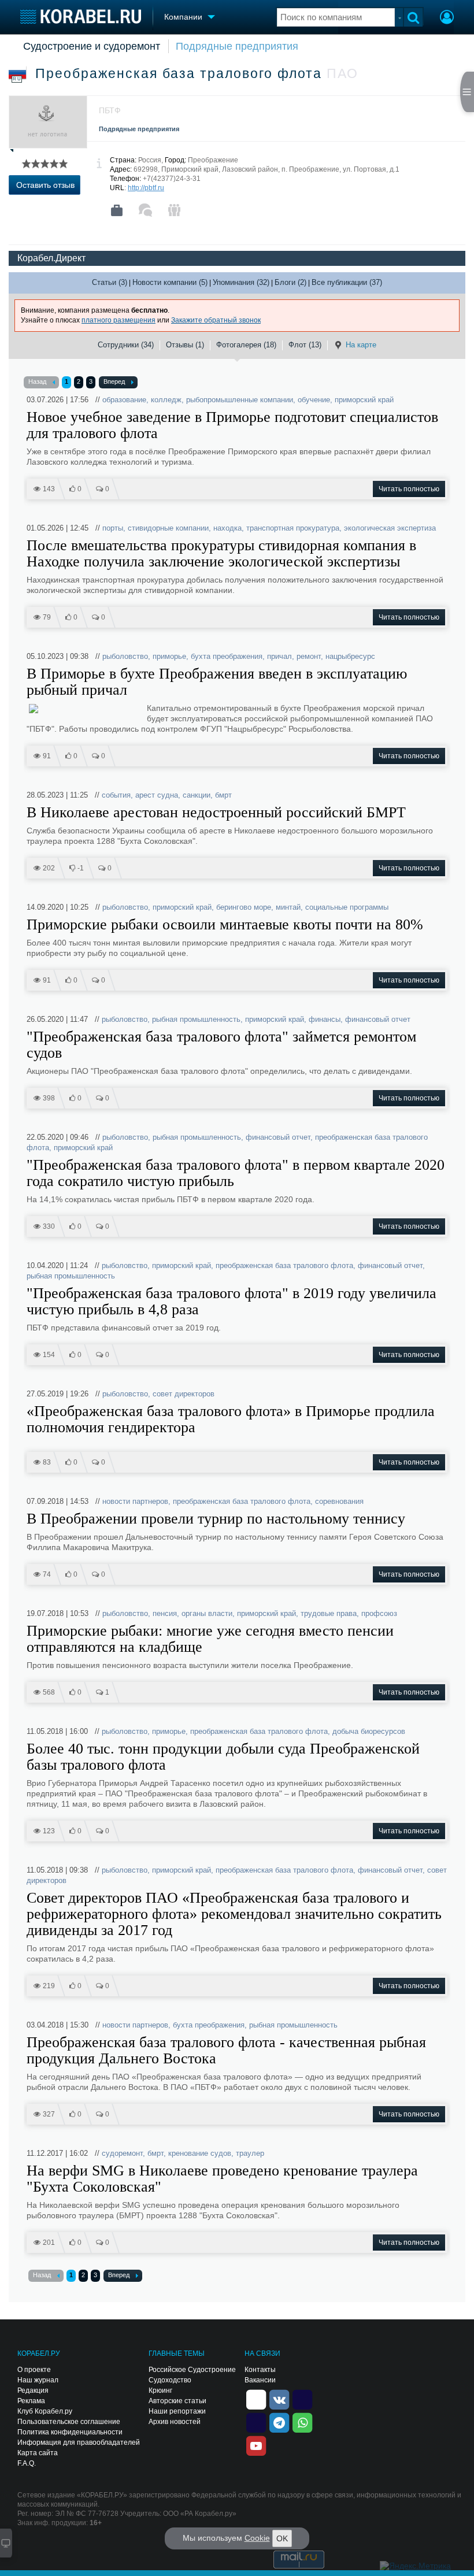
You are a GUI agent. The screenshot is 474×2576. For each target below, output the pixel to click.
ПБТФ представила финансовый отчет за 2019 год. (124, 1328)
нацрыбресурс (350, 656)
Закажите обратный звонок (216, 320)
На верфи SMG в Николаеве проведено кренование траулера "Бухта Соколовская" (222, 2179)
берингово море (244, 907)
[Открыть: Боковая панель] (467, 92)
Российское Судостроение (192, 2370)
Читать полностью (409, 489)
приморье (169, 656)
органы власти (207, 1613)
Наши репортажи (177, 2411)
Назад (37, 381)
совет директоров (184, 1394)
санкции (197, 795)
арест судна (157, 795)
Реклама (31, 2401)
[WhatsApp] (302, 2422)
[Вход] (447, 18)
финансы (325, 1019)
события (116, 795)
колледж (166, 400)
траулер (250, 2153)
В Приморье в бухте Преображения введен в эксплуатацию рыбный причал (217, 682)
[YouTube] (256, 2445)
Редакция (33, 2390)
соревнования (339, 1501)
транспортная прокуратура (293, 528)
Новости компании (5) (170, 282)
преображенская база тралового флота (284, 1265)
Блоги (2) (290, 282)
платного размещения (118, 320)
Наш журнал (38, 2380)
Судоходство (170, 2380)
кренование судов (200, 2153)
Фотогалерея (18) (246, 345)
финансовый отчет (378, 1019)
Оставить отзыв (45, 185)
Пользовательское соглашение (69, 2422)
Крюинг (160, 2390)
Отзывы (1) (185, 345)
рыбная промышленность (196, 1019)
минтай (288, 907)
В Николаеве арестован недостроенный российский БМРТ (216, 813)
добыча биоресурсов (369, 1731)
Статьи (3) (110, 282)
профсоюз (379, 1613)
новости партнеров (135, 1501)
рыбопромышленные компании (240, 400)
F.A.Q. (27, 2463)
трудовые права (329, 1613)
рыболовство (125, 656)
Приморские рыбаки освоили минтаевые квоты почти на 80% (225, 925)
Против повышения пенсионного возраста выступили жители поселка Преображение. (190, 1665)
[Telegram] (279, 2422)
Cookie (257, 2538)
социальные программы (347, 907)
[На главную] (81, 16)
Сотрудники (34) (126, 345)
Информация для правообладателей (79, 2442)
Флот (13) (305, 345)
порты (113, 528)
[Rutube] (302, 2399)
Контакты (260, 2370)
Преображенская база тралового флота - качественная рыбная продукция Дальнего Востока (226, 2051)
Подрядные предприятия (237, 46)
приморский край (364, 400)
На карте (361, 345)
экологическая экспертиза (390, 528)
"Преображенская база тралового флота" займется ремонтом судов (221, 1045)
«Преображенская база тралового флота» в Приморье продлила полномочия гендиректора (231, 1419)
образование (124, 400)
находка (227, 528)
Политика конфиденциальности (70, 2432)
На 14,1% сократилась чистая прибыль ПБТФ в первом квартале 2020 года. (171, 1199)
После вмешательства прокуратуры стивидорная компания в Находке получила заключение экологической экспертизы (221, 554)
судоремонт (122, 2153)
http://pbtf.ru (146, 188)
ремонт (309, 656)
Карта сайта (38, 2453)
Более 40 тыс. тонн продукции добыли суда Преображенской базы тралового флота (223, 1757)
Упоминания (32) (241, 282)
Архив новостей (175, 2422)
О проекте (34, 2370)
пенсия (165, 1613)
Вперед (114, 381)
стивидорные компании (168, 528)
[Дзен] (256, 2399)
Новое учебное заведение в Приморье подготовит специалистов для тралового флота (232, 425)
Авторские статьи (177, 2401)
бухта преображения (227, 656)
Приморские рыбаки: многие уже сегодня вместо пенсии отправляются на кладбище (210, 1639)
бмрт (223, 795)
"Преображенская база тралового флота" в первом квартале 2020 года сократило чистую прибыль (236, 1173)
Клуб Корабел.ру (45, 2411)
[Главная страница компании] (117, 210)
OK (282, 2538)
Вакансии (260, 2380)
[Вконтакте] (279, 2399)
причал (279, 656)
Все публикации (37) (347, 282)
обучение (314, 400)
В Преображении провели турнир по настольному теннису (216, 1519)
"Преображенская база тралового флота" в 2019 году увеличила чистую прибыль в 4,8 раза (232, 1302)
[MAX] (256, 2422)
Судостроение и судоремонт (92, 46)
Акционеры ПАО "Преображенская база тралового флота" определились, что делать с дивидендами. (219, 1071)
